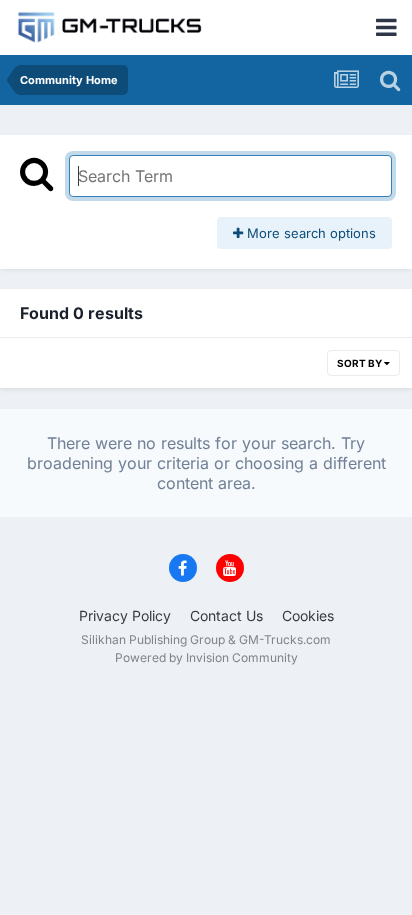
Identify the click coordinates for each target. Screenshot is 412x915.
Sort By (360, 363)
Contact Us (226, 615)
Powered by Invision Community (206, 657)
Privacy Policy (125, 615)
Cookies (308, 615)
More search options (309, 233)
